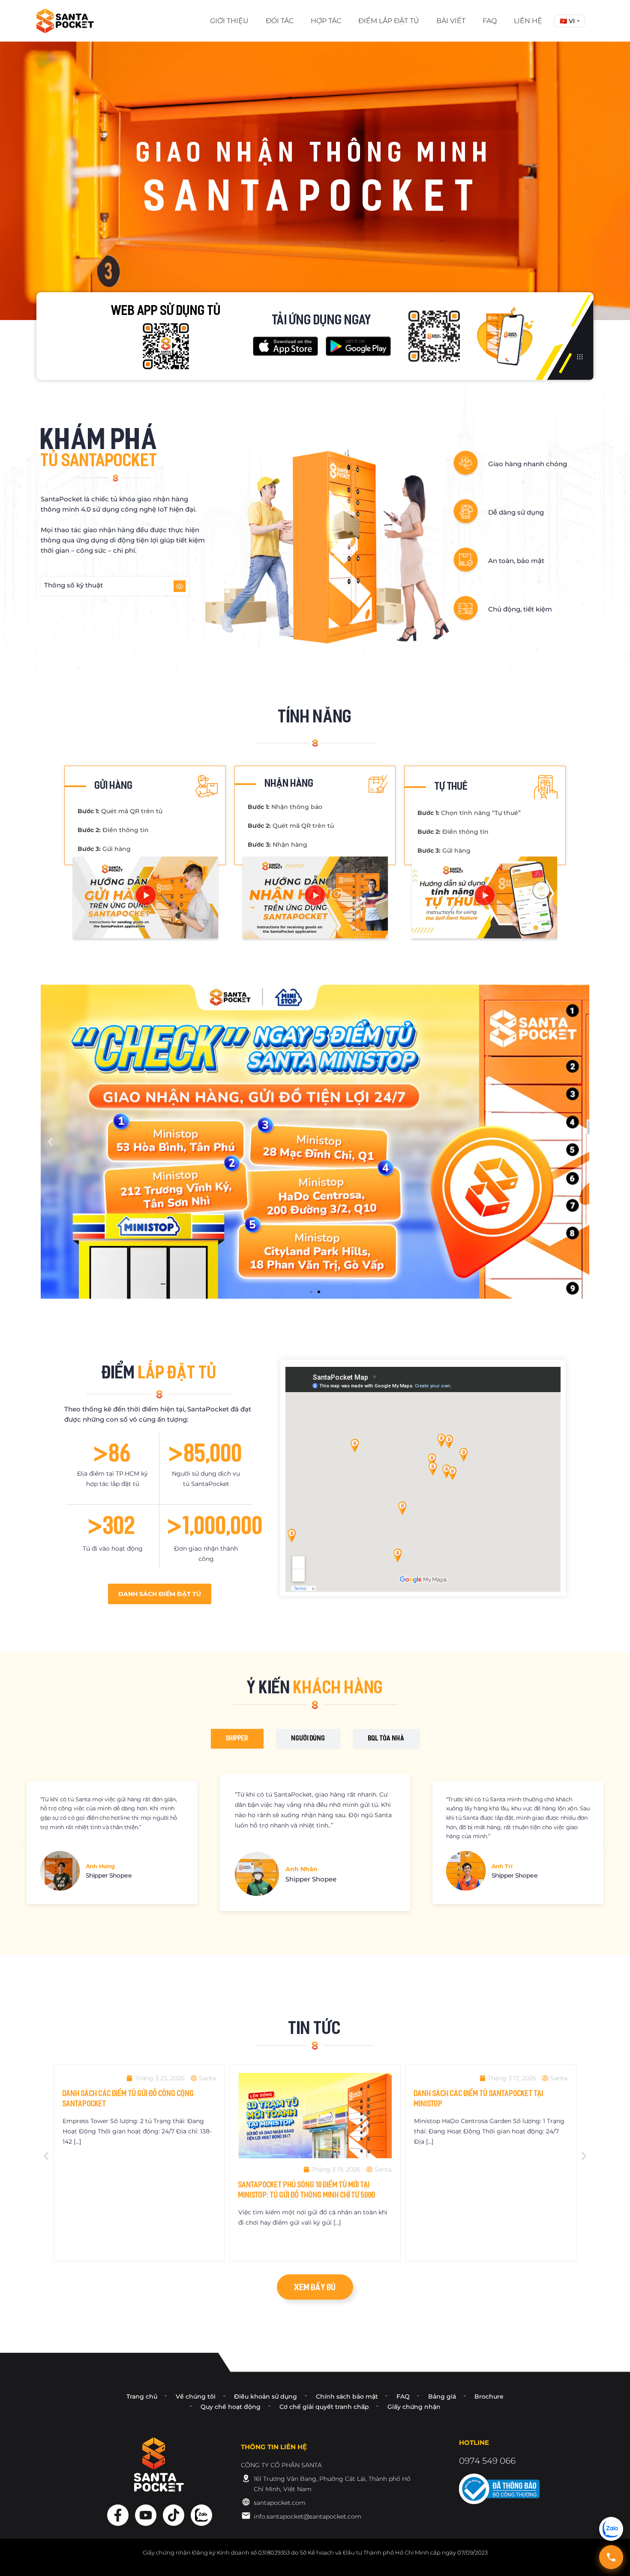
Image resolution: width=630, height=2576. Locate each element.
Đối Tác (280, 21)
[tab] (237, 1739)
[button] (570, 21)
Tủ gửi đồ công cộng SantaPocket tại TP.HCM (487, 2181)
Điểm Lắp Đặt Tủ (389, 21)
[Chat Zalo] (611, 2529)
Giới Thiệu (229, 21)
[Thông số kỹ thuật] (180, 586)
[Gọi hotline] (611, 2557)
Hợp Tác (326, 21)
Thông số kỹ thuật (73, 585)
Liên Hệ (528, 21)
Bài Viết (451, 21)
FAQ (490, 21)
